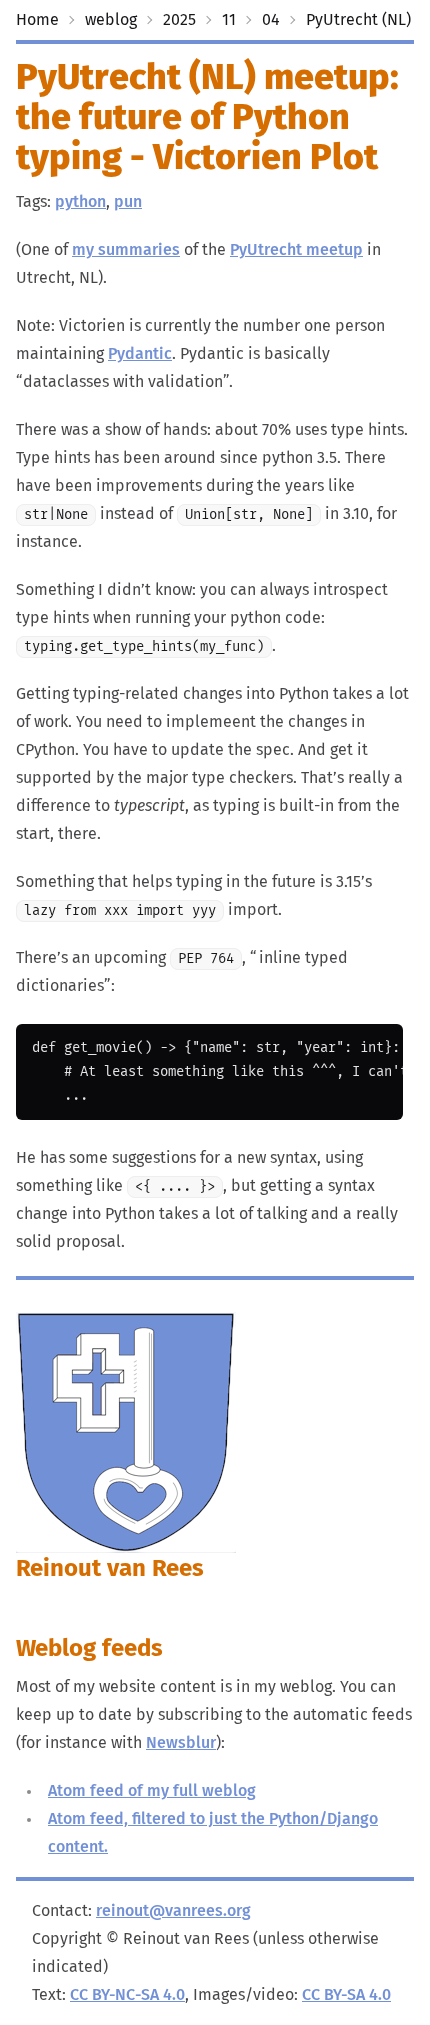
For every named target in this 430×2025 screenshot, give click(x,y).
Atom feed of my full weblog (152, 1791)
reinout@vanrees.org (173, 1911)
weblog (111, 20)
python (80, 202)
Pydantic (140, 354)
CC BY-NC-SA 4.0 (127, 1995)
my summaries (126, 250)
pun (128, 202)
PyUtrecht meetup (296, 250)
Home (37, 20)
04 (271, 20)
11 (229, 20)
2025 (179, 20)
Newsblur (181, 1743)
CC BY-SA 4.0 (346, 1995)
